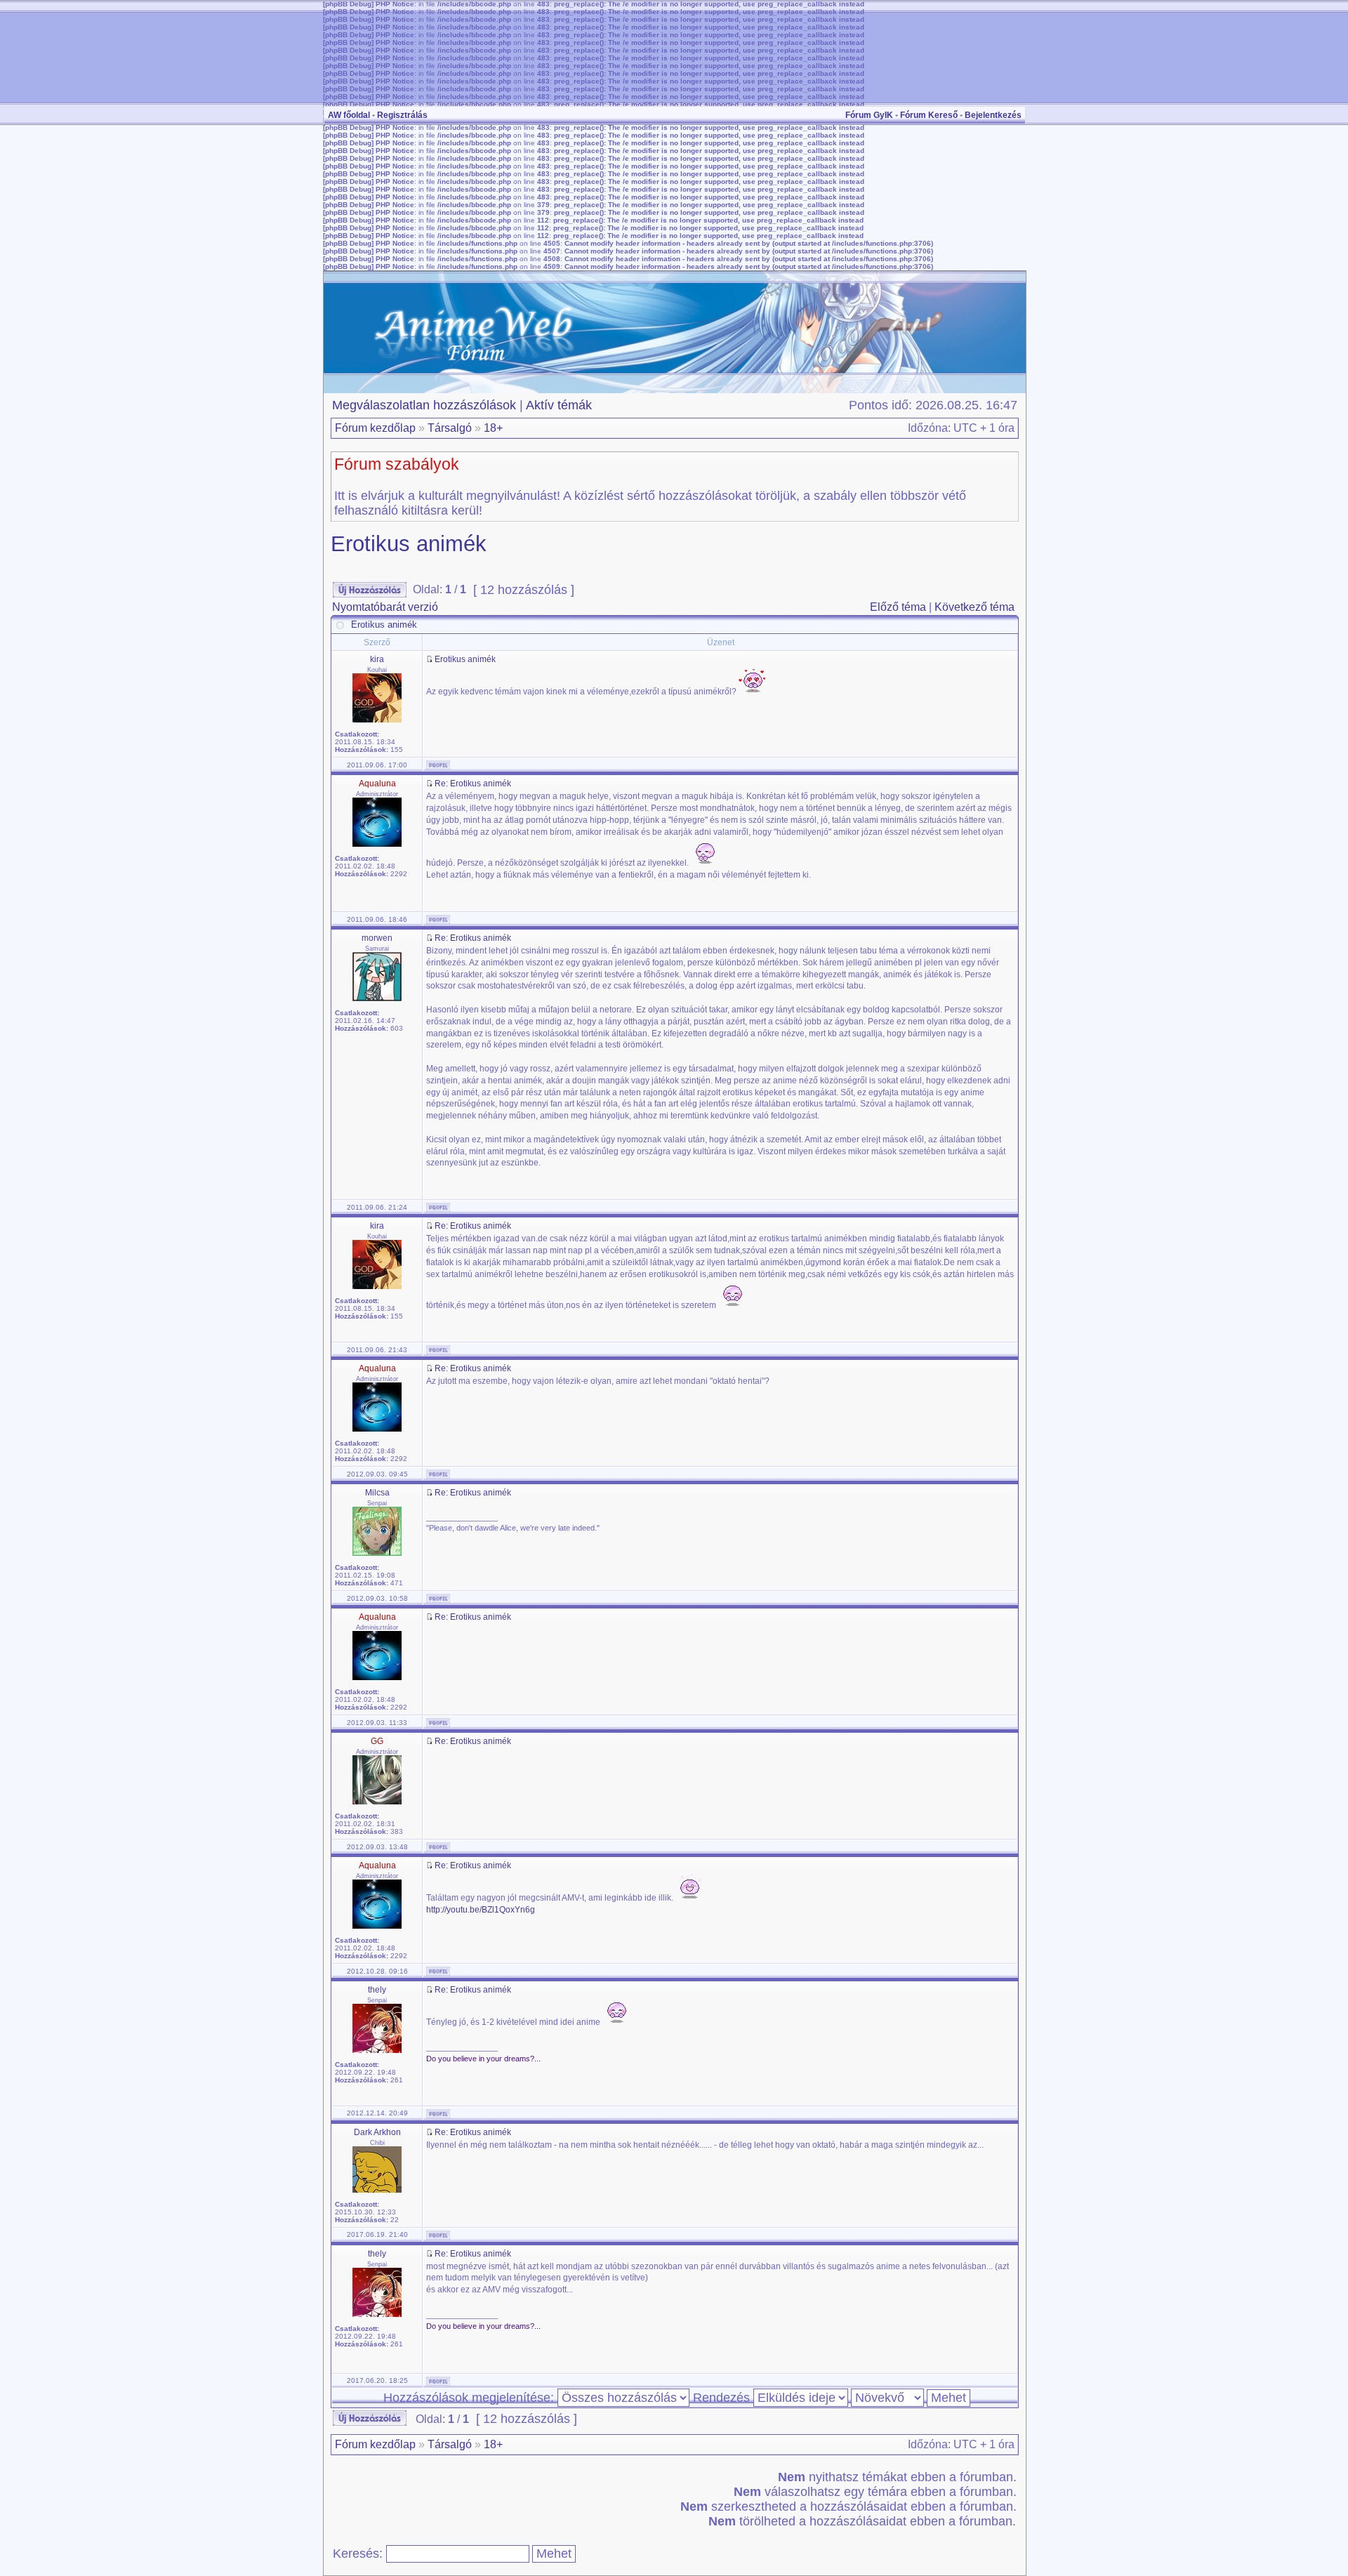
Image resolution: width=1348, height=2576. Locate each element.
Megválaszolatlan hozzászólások (424, 405)
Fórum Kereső (929, 115)
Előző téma (898, 607)
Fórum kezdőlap (375, 428)
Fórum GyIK (869, 115)
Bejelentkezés (993, 115)
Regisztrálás (402, 115)
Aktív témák (559, 405)
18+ (493, 428)
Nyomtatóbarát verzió (385, 607)
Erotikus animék (409, 544)
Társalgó (450, 428)
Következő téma (974, 607)
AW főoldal (349, 115)
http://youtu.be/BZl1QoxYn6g (481, 1910)
